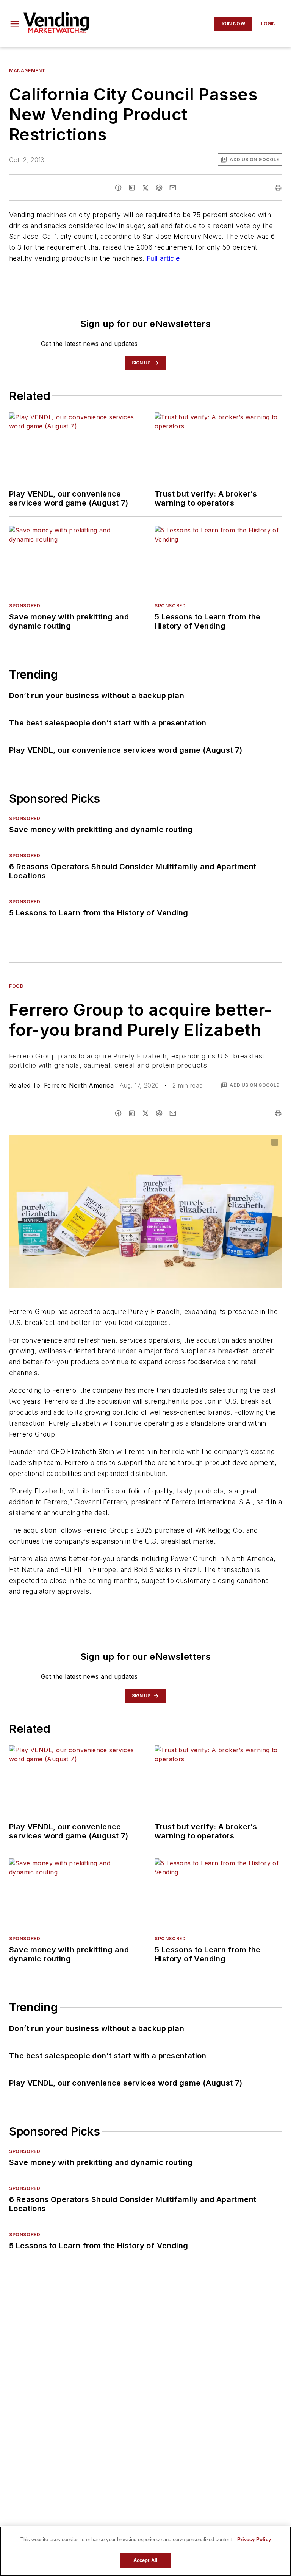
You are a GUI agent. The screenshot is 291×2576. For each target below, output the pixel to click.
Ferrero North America (79, 1085)
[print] (278, 188)
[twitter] (145, 188)
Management (27, 71)
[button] (15, 24)
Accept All (145, 2560)
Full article (163, 258)
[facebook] (118, 188)
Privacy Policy (254, 2539)
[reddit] (159, 188)
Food (16, 986)
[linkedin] (132, 188)
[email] (173, 188)
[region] (145, 2551)
